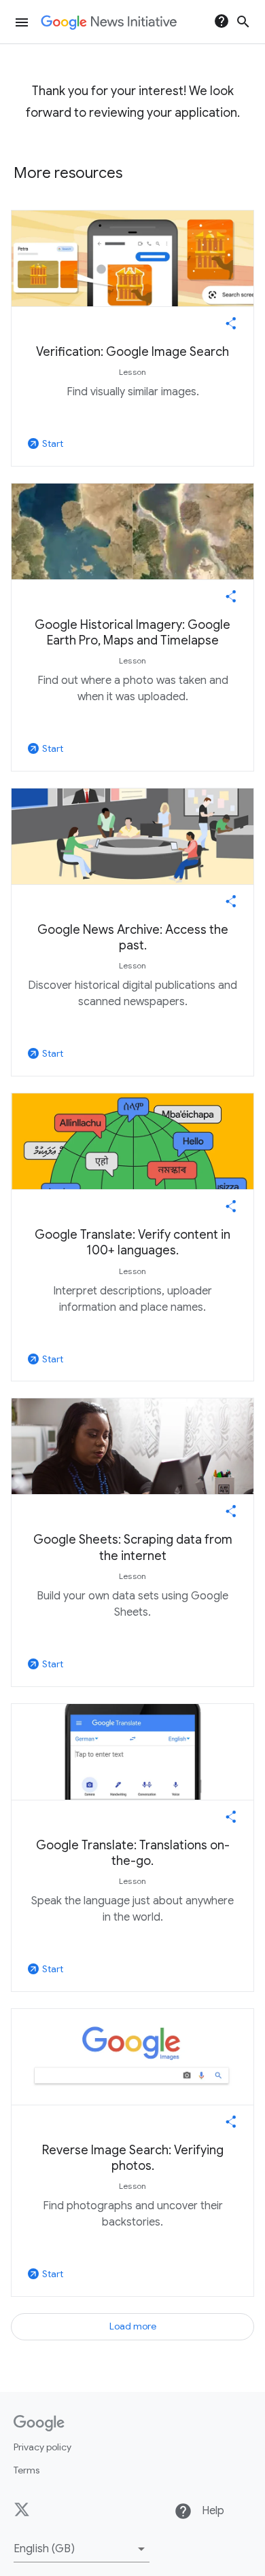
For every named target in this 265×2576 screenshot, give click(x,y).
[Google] (39, 2423)
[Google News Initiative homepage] (109, 22)
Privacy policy (42, 2447)
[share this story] (231, 323)
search (243, 22)
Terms (26, 2470)
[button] (82, 2549)
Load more (133, 2326)
